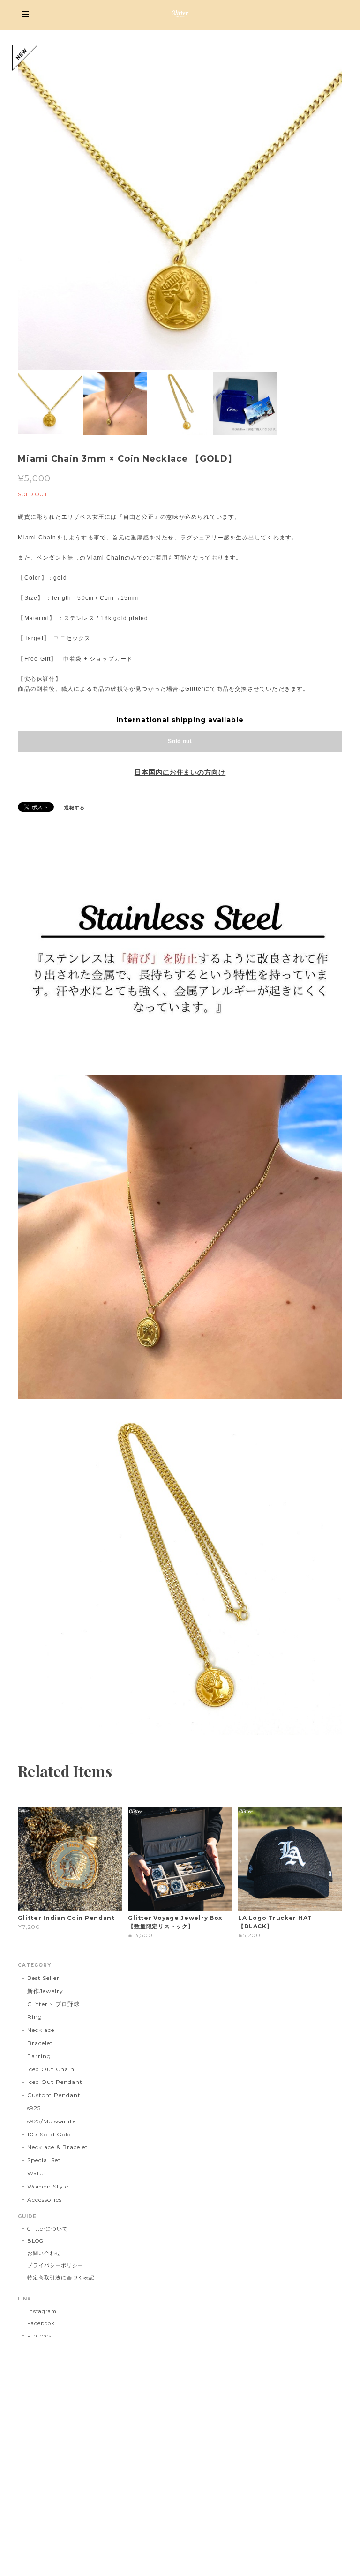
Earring (39, 2056)
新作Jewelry (45, 1991)
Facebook (41, 2323)
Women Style (48, 2186)
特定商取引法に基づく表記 (61, 2277)
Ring (35, 2017)
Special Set (44, 2160)
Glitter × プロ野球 (53, 2004)
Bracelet (40, 2043)
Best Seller (43, 1978)
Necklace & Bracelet (57, 2147)
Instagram (42, 2311)
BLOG (35, 2241)
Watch (37, 2173)
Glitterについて (48, 2229)
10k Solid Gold (49, 2134)
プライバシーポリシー (55, 2265)
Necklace (41, 2030)
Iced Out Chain (51, 2069)
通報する (75, 808)
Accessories (45, 2199)
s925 (34, 2108)
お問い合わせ (44, 2253)
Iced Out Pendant (55, 2082)
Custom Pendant (54, 2095)
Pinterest (41, 2336)
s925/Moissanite (51, 2121)
